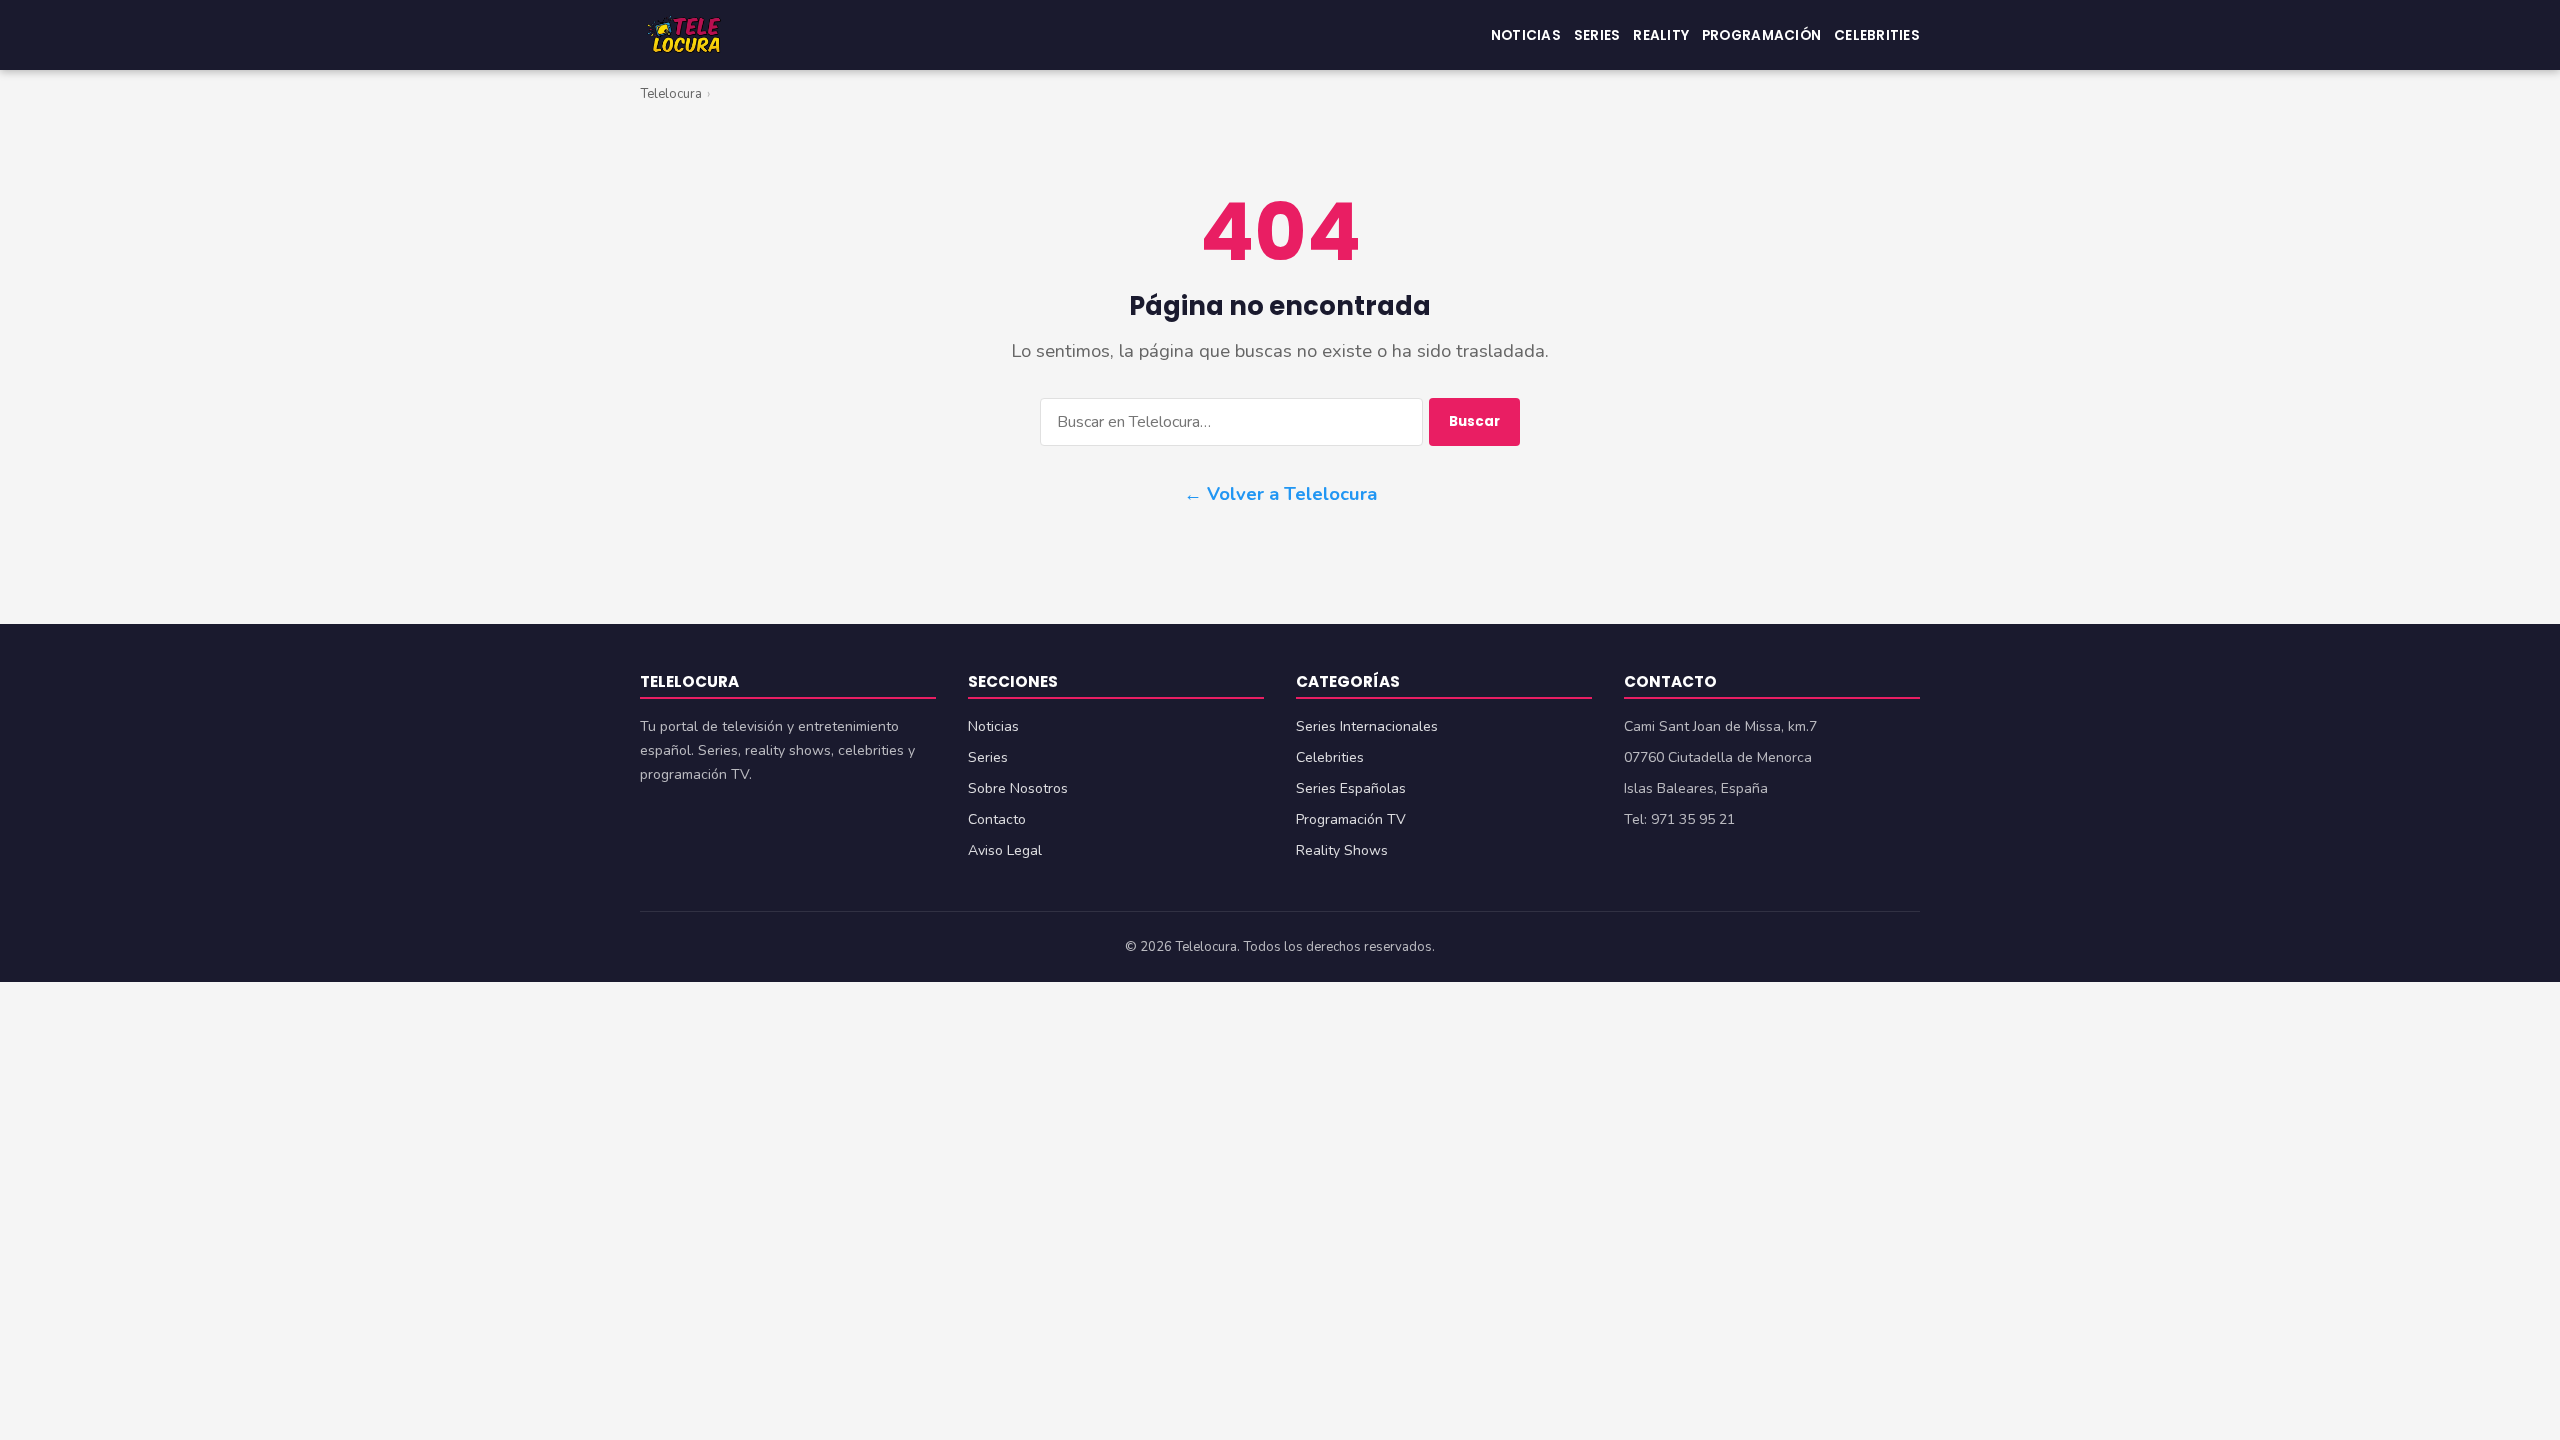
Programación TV (1351, 819)
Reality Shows (1342, 850)
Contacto (997, 819)
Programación (1761, 34)
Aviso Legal (1005, 850)
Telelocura (671, 94)
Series (1597, 34)
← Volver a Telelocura (1280, 493)
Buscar (1474, 421)
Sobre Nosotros (1018, 788)
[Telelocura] (684, 35)
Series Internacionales (1367, 726)
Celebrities (1877, 34)
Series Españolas (1351, 788)
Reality (1661, 34)
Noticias (1526, 34)
